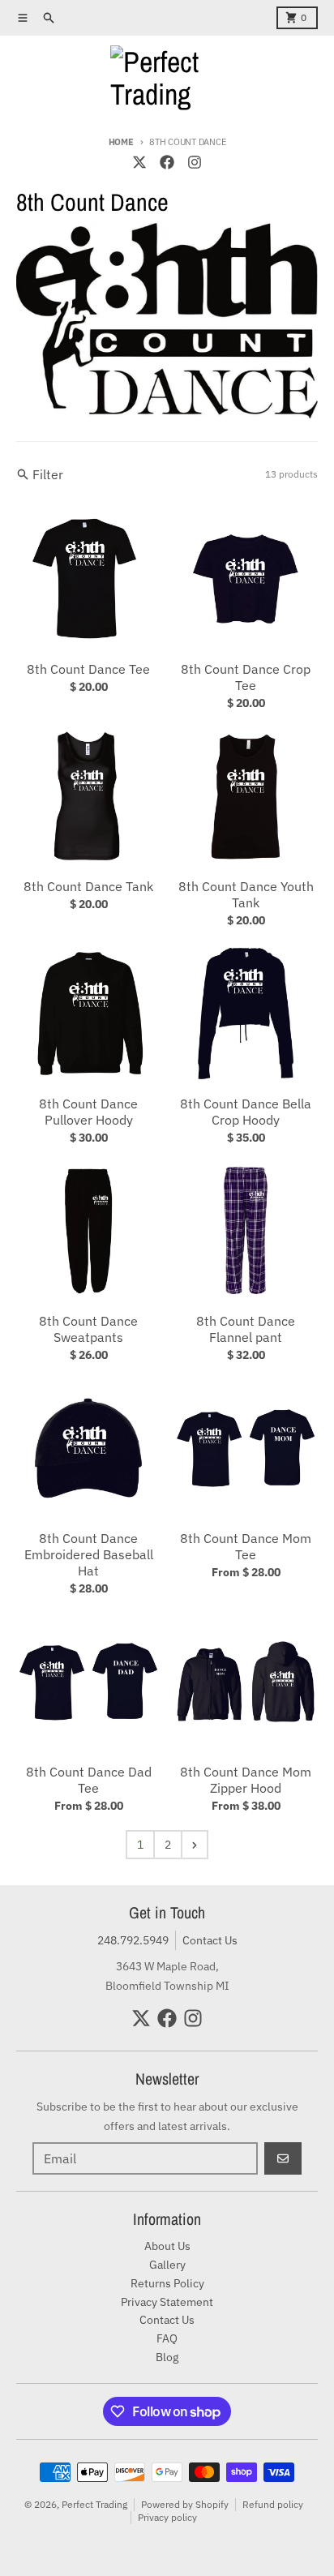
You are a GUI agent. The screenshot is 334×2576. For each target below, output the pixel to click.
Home (121, 142)
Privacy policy (167, 2517)
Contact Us (210, 1940)
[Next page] (195, 1845)
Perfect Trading (94, 2504)
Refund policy (273, 2504)
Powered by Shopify (185, 2504)
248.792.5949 (133, 1940)
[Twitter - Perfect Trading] (139, 162)
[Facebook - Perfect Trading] (167, 162)
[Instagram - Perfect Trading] (195, 162)
